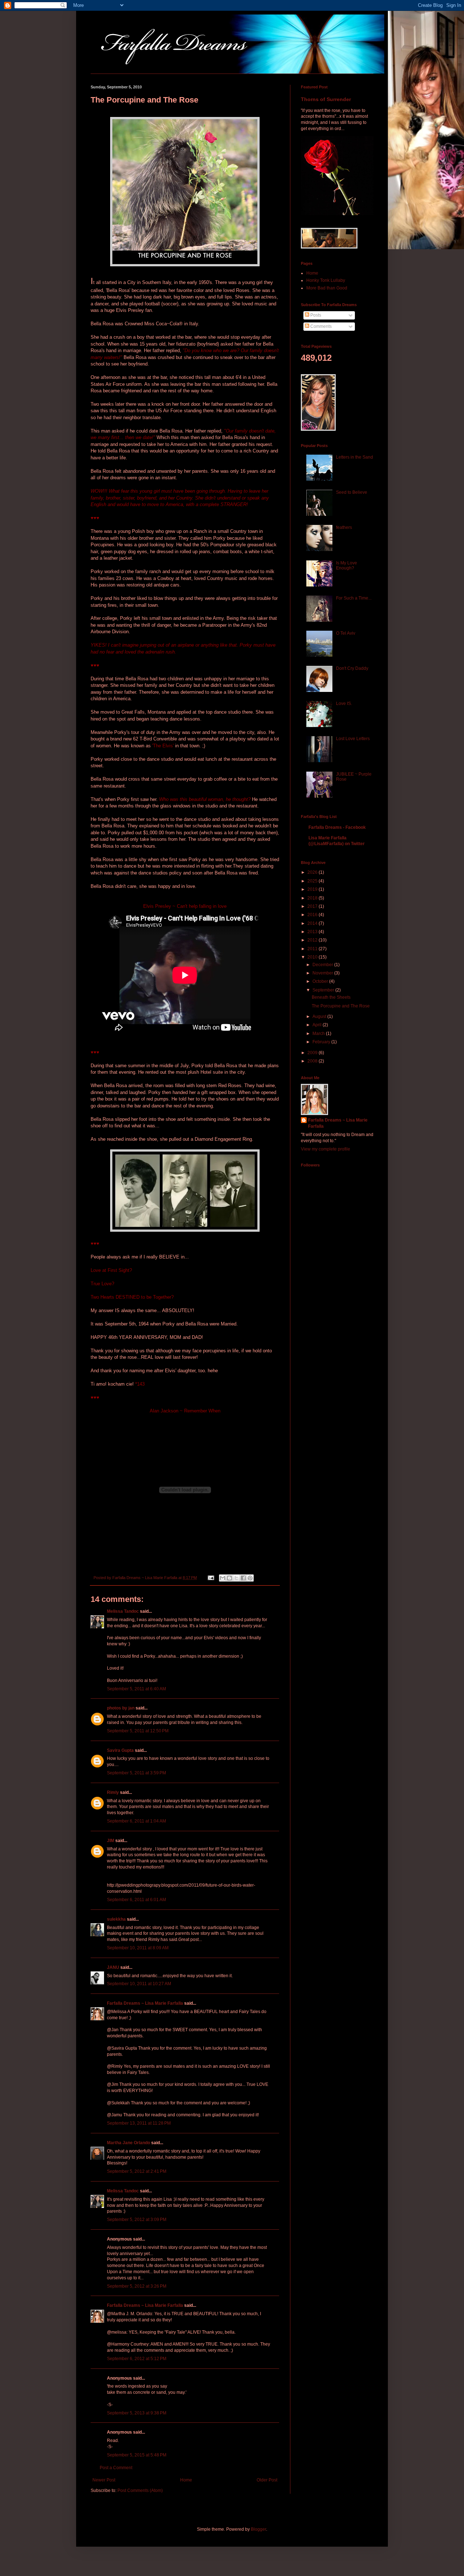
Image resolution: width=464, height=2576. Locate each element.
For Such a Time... (354, 598)
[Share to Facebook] (243, 1578)
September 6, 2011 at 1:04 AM (136, 1821)
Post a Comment (116, 2468)
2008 (313, 1061)
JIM (111, 1841)
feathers (344, 527)
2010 (313, 957)
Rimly (113, 1792)
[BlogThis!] (229, 1578)
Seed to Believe (352, 492)
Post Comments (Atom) (140, 2491)
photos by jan (121, 1708)
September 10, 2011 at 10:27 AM (139, 1984)
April (318, 1025)
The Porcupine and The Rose (341, 1006)
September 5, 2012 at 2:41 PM (137, 2171)
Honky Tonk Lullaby (326, 280)
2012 (313, 940)
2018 (313, 898)
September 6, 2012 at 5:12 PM (137, 2359)
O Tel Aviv (346, 633)
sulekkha (116, 1919)
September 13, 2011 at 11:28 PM (139, 2123)
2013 (313, 932)
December (323, 965)
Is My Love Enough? (347, 565)
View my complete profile (326, 1149)
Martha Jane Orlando (129, 2143)
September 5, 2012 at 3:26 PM (137, 2286)
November (323, 973)
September (324, 990)
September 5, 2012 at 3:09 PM (137, 2220)
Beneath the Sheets (331, 997)
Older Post (267, 2480)
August (320, 1016)
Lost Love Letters (353, 739)
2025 (313, 881)
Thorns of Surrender (326, 99)
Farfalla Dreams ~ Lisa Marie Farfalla (145, 2003)
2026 (313, 872)
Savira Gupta (120, 1750)
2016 (313, 915)
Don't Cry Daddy (352, 668)
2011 (313, 949)
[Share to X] (236, 1578)
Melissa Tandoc (123, 1611)
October (321, 981)
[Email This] (223, 1578)
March (319, 1034)
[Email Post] (211, 1578)
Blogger (258, 2529)
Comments (320, 326)
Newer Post (104, 2480)
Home (186, 2480)
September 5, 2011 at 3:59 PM (136, 1773)
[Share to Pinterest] (250, 1578)
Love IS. (344, 704)
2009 (313, 1053)
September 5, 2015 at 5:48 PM (137, 2455)
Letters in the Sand (355, 457)
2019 (313, 889)
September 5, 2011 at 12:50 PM (138, 1731)
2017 (313, 906)
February (322, 1042)
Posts (315, 315)
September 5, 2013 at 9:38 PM (137, 2413)
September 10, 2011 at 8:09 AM (138, 1948)
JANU (113, 1967)
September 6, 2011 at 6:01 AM (136, 1900)
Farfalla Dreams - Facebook (337, 827)
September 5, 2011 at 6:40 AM (136, 1689)
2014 (313, 923)
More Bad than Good (327, 288)
